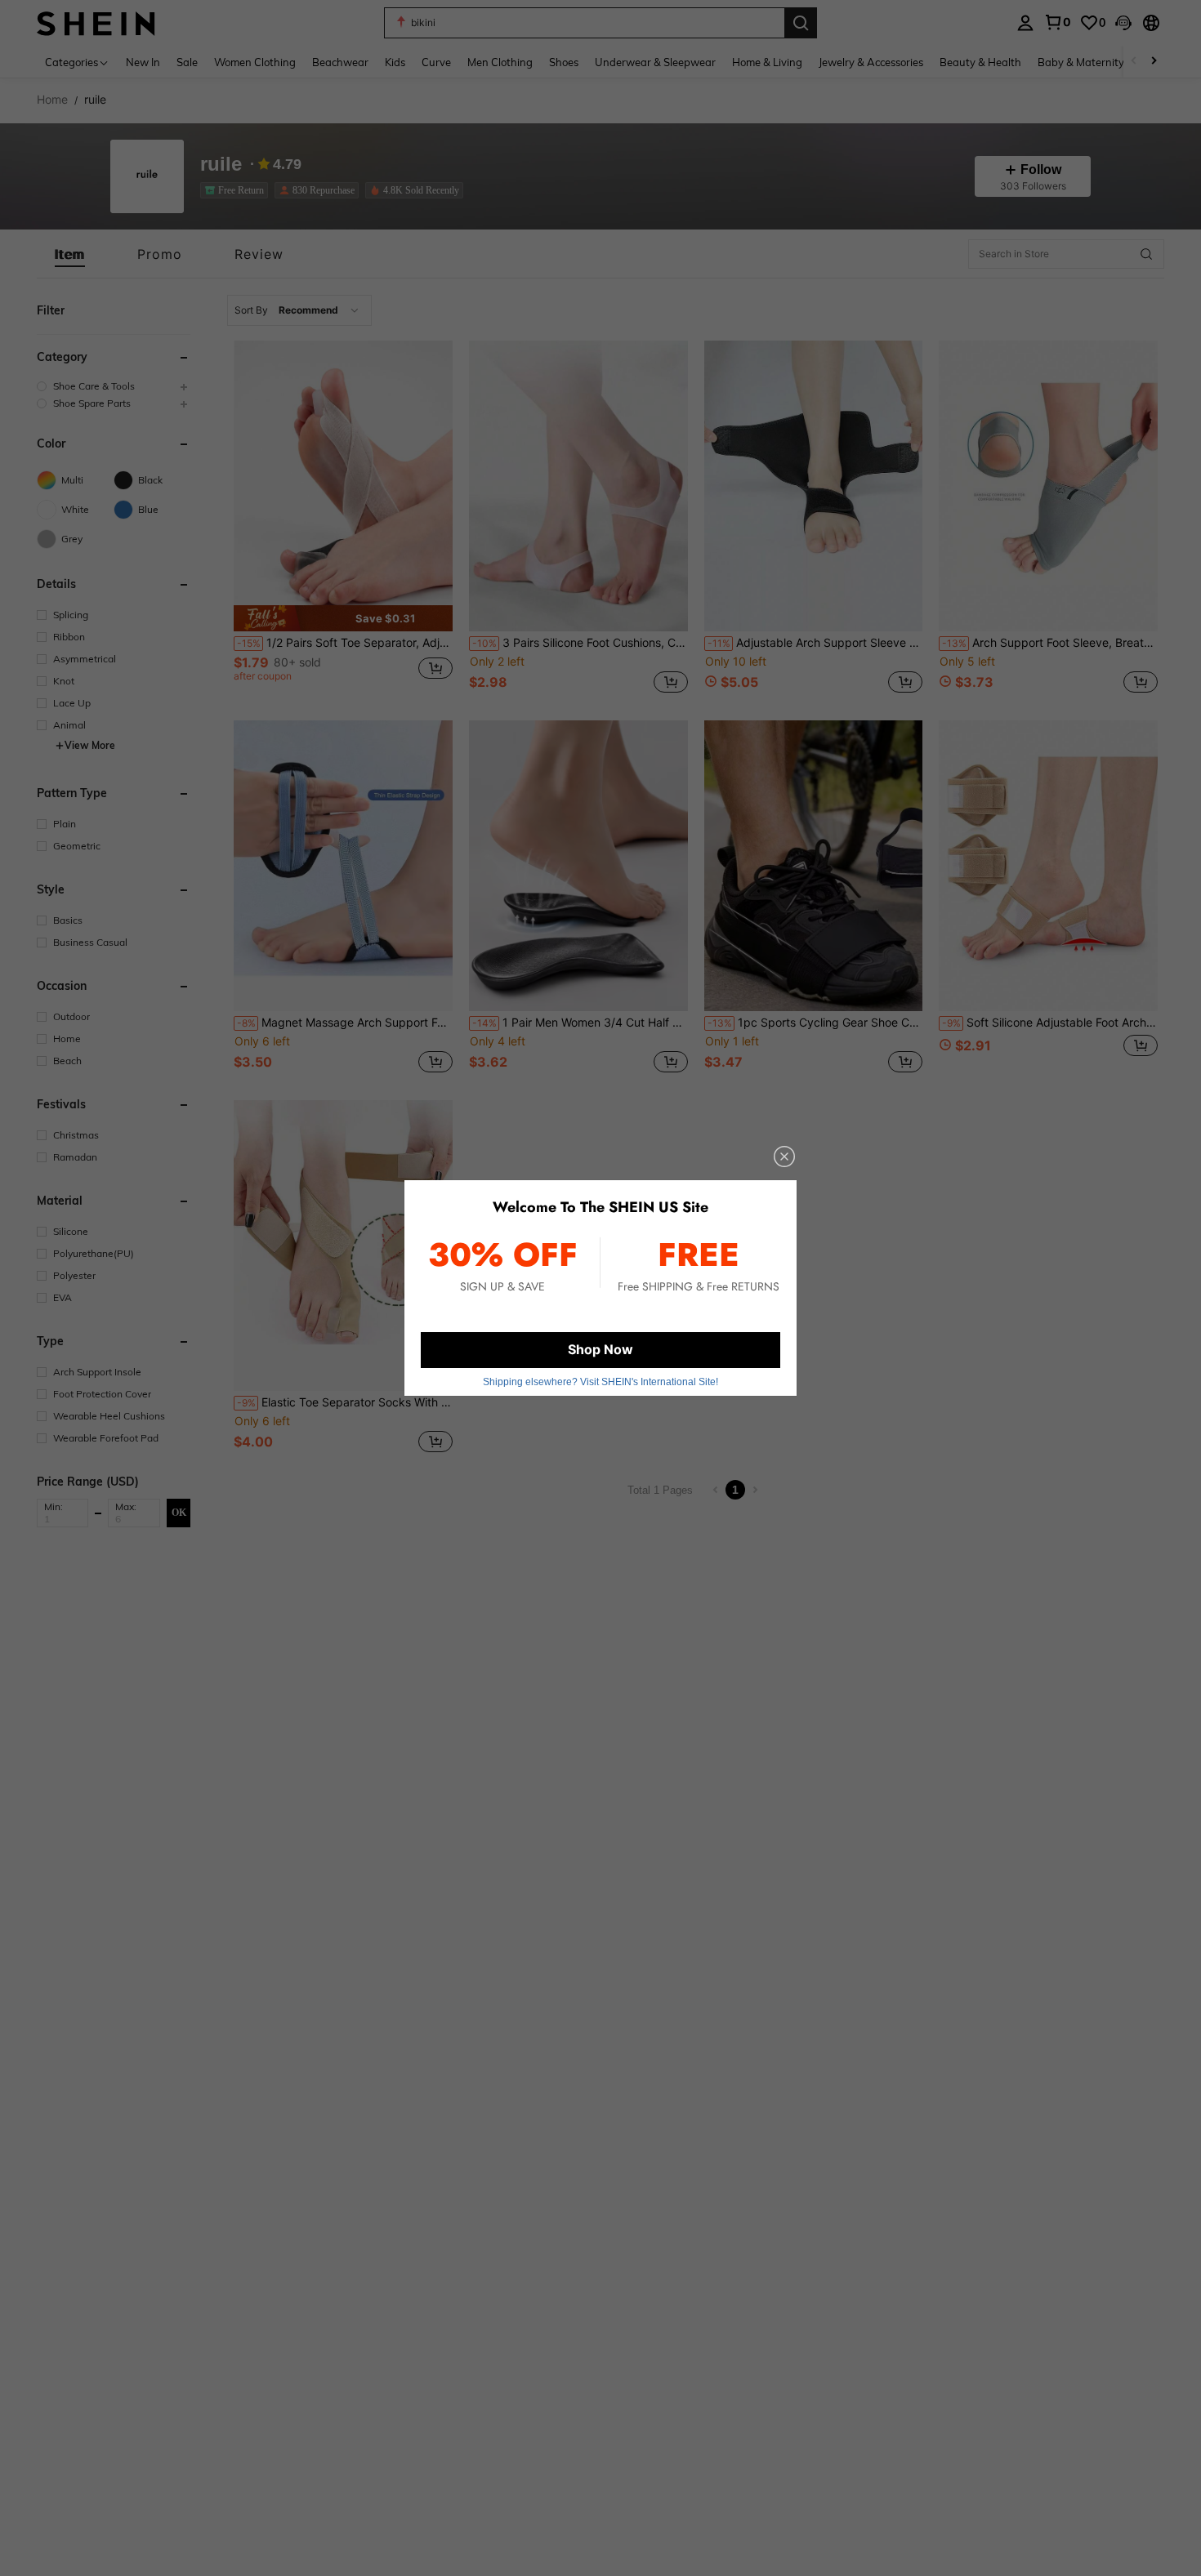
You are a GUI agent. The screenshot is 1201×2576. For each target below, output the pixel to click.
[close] (784, 1157)
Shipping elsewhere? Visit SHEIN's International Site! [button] (600, 1382)
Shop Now (600, 1349)
